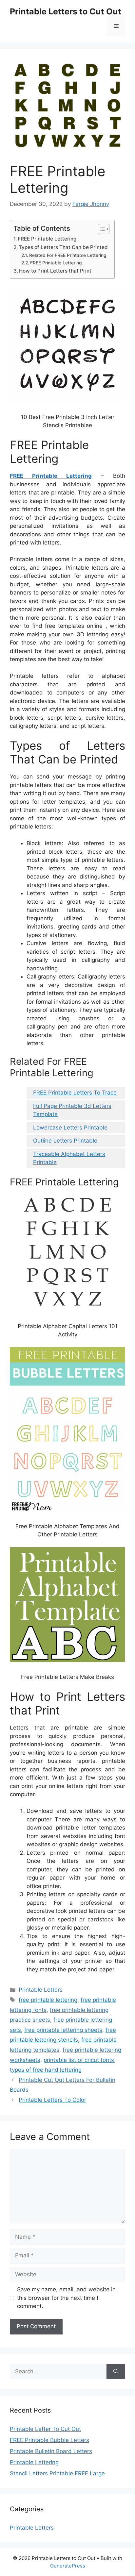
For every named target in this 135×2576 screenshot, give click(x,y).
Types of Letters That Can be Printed (63, 247)
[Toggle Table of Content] (100, 229)
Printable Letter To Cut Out (45, 2429)
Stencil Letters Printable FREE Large (57, 2473)
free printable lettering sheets (63, 2030)
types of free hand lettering (46, 2070)
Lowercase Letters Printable (70, 1128)
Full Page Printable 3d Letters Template (72, 1110)
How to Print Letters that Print (55, 271)
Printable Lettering (34, 2462)
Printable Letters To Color (52, 2100)
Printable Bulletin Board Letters (51, 2451)
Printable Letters (41, 1990)
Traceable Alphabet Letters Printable (69, 1158)
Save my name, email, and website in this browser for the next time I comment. (66, 2298)
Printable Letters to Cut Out (66, 11)
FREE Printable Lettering (47, 239)
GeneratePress (68, 2566)
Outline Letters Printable (65, 1141)
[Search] (116, 2372)
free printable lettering (48, 2000)
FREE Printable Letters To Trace (75, 1093)
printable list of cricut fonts (79, 2060)
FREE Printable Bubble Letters (49, 2440)
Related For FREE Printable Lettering (68, 255)
